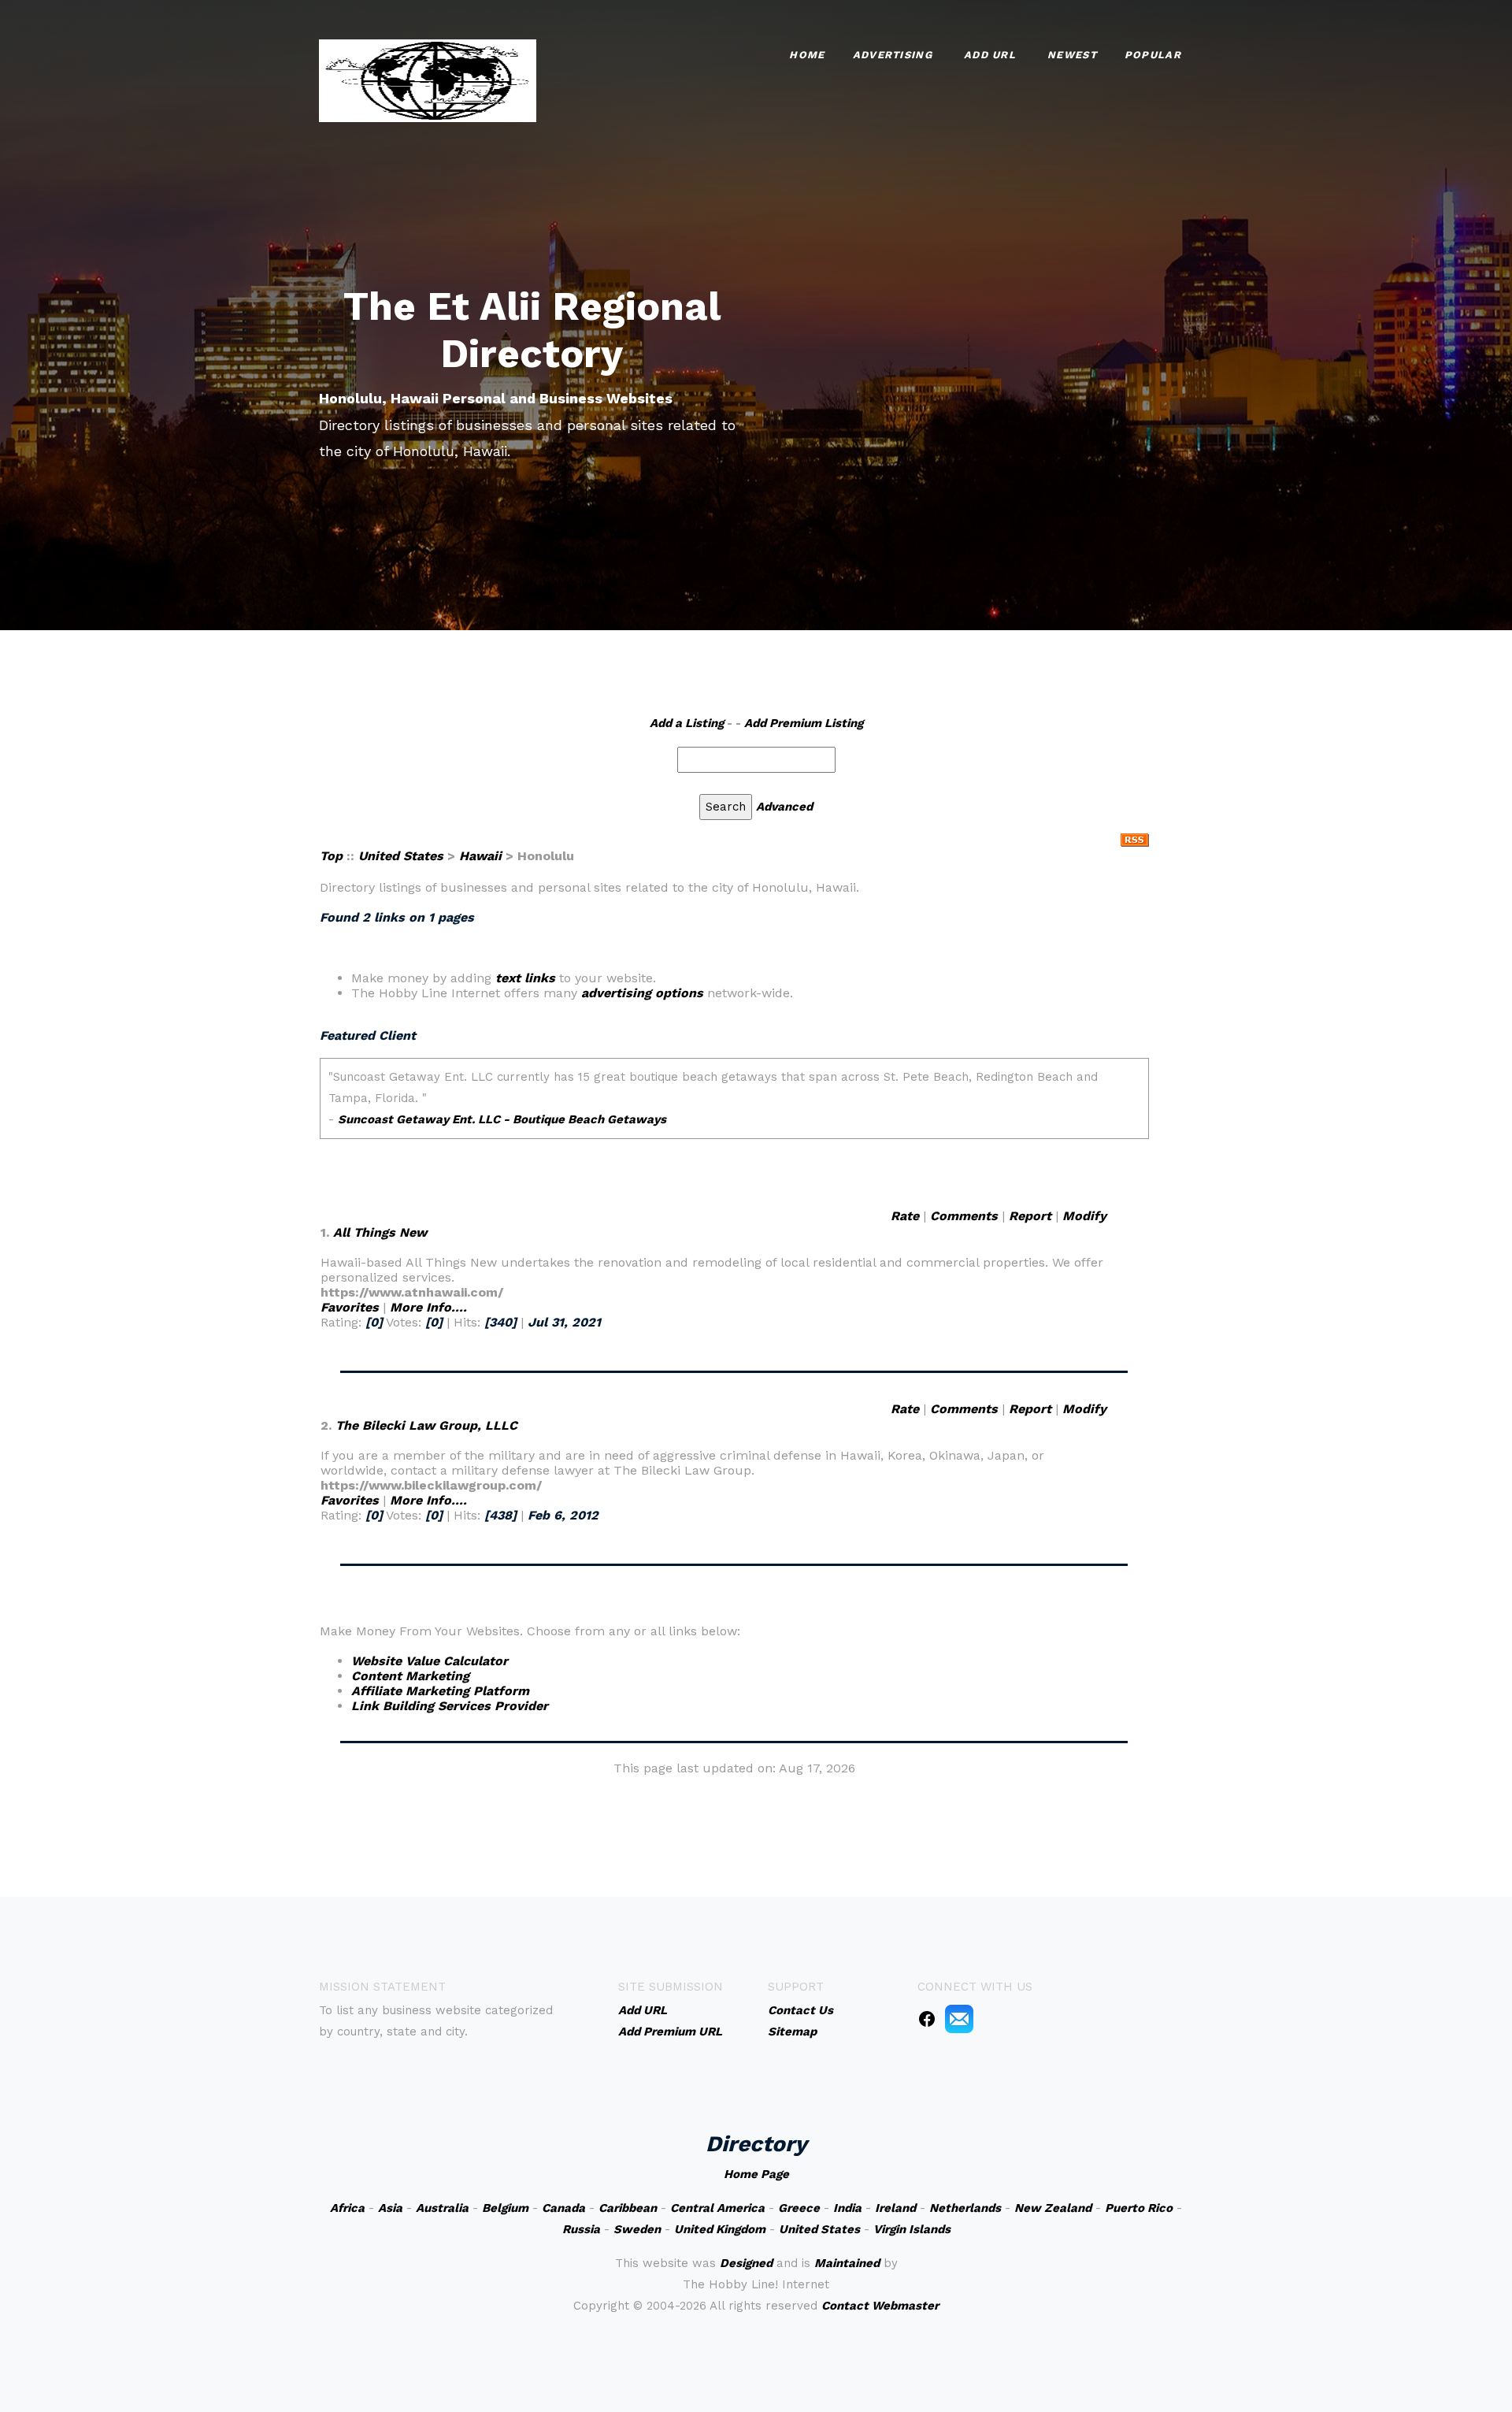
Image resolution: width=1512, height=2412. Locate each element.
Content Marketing (410, 1676)
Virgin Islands (912, 2229)
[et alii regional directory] (428, 79)
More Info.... (428, 1307)
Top (331, 856)
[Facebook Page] (927, 2018)
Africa (347, 2208)
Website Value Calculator (430, 1661)
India (847, 2208)
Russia (581, 2229)
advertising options (642, 993)
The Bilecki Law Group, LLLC (426, 1425)
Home (807, 55)
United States (401, 856)
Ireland (895, 2208)
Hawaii (480, 856)
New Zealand (1053, 2208)
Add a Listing (687, 723)
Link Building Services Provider (450, 1706)
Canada (563, 2208)
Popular (1153, 55)
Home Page (756, 2174)
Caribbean (628, 2208)
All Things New (380, 1232)
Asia (390, 2208)
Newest (1072, 55)
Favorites (350, 1307)
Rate (905, 1216)
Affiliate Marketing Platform (440, 1691)
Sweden (637, 2229)
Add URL (990, 55)
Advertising (893, 55)
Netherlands (965, 2208)
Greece (799, 2208)
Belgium (505, 2208)
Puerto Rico (1139, 2208)
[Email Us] (959, 2018)
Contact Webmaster (880, 2306)
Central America (717, 2208)
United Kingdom (720, 2229)
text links (525, 978)
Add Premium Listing (804, 723)
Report (1030, 1216)
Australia (442, 2208)
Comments (964, 1216)
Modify (1084, 1216)
